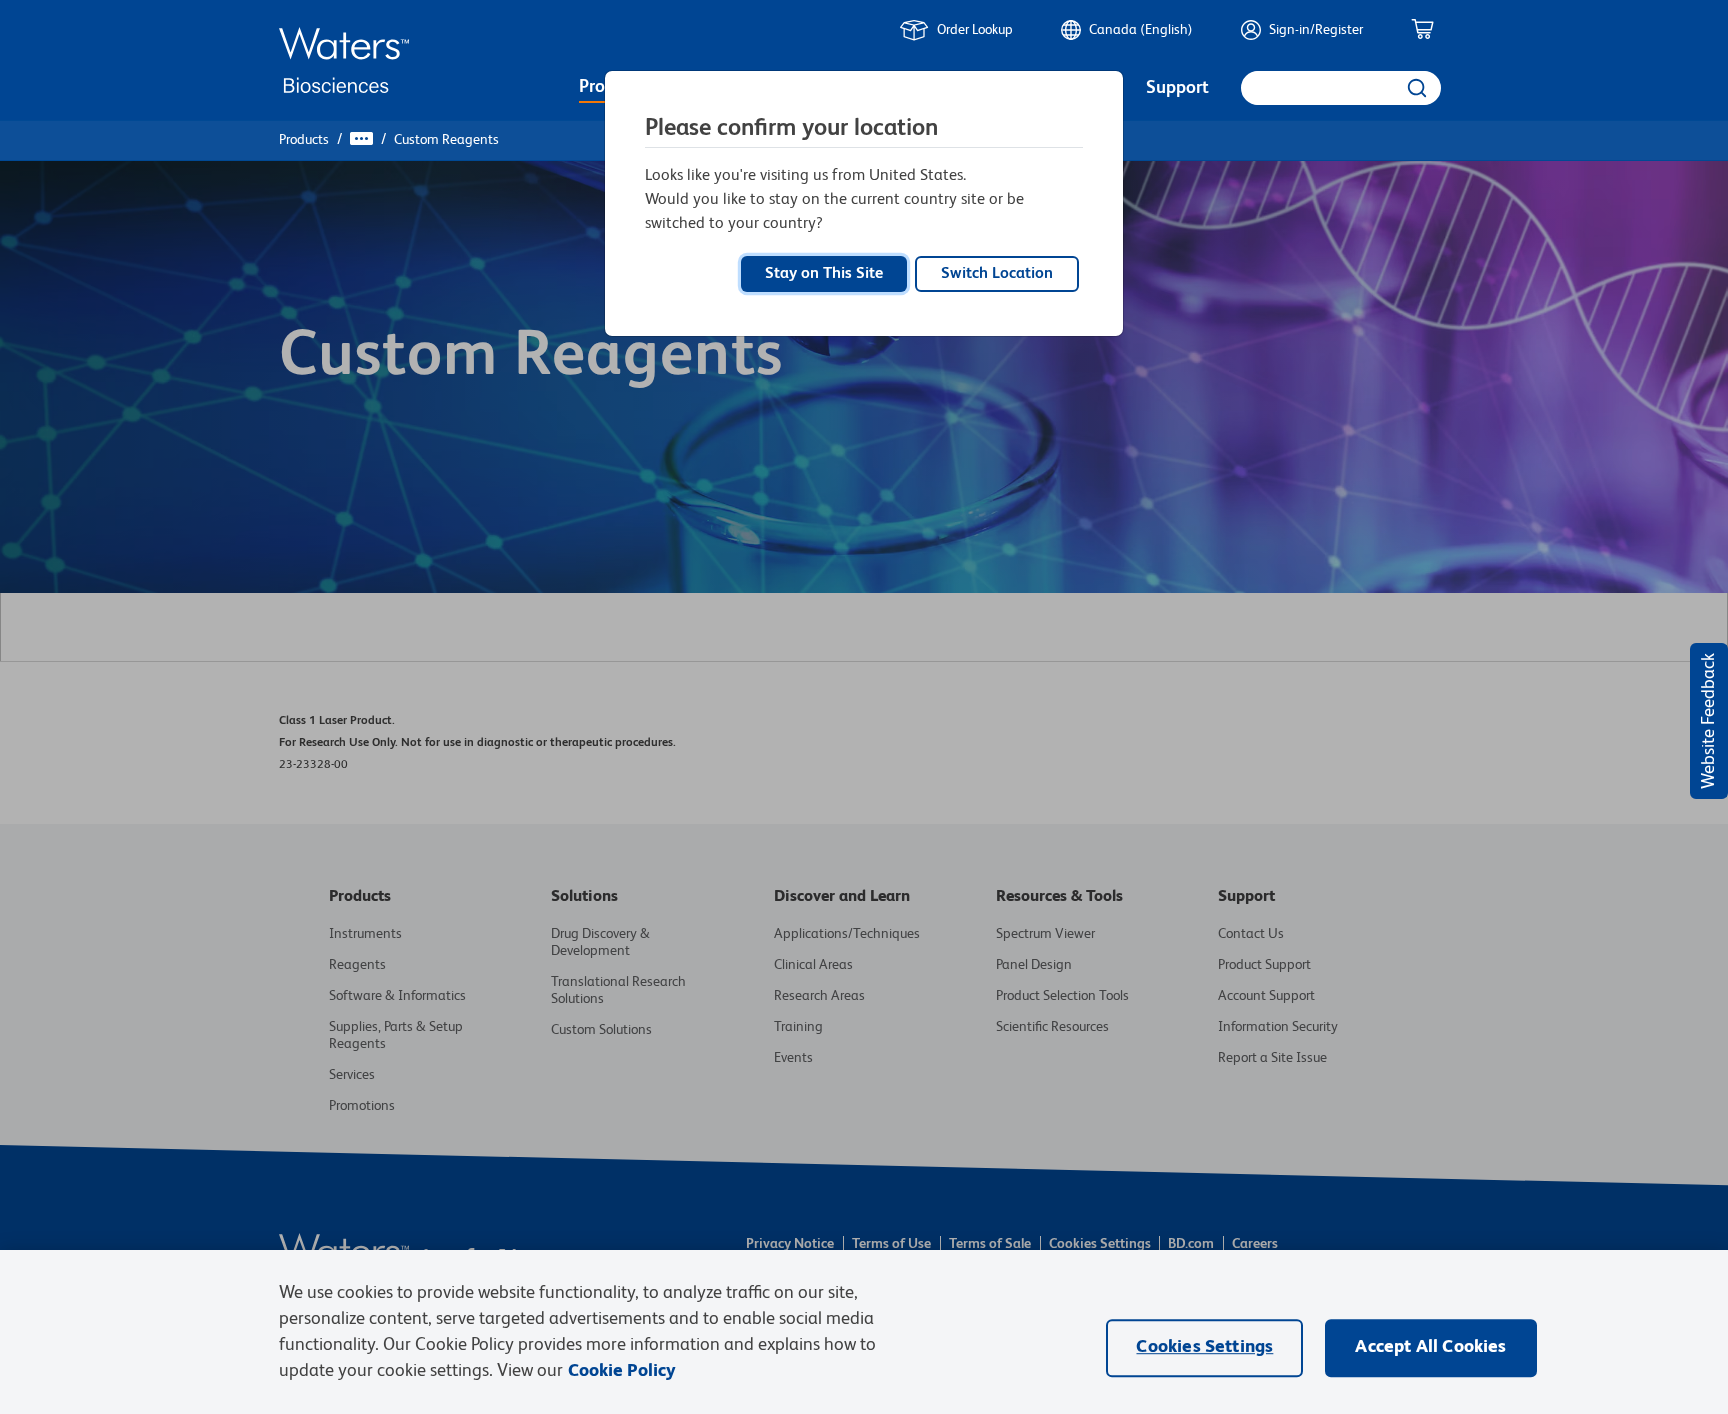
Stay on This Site (824, 274)
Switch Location (997, 274)
